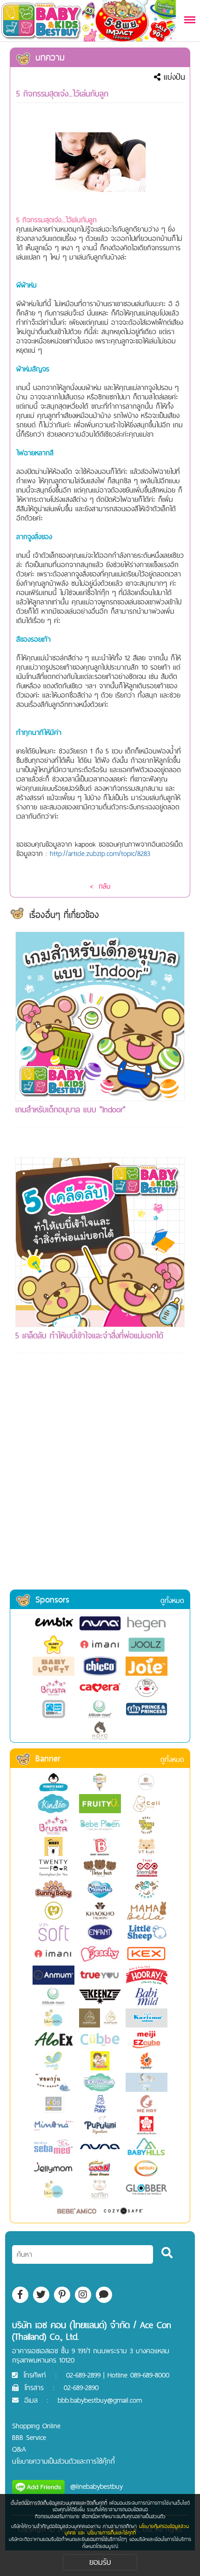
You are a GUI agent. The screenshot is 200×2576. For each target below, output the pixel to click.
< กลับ (100, 886)
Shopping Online (36, 2426)
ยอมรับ (100, 2562)
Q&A (19, 2449)
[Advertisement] (100, 1484)
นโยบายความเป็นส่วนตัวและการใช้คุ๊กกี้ (63, 2461)
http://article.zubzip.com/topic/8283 (100, 853)
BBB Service (29, 2437)
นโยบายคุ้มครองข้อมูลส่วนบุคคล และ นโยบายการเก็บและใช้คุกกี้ (127, 2529)
